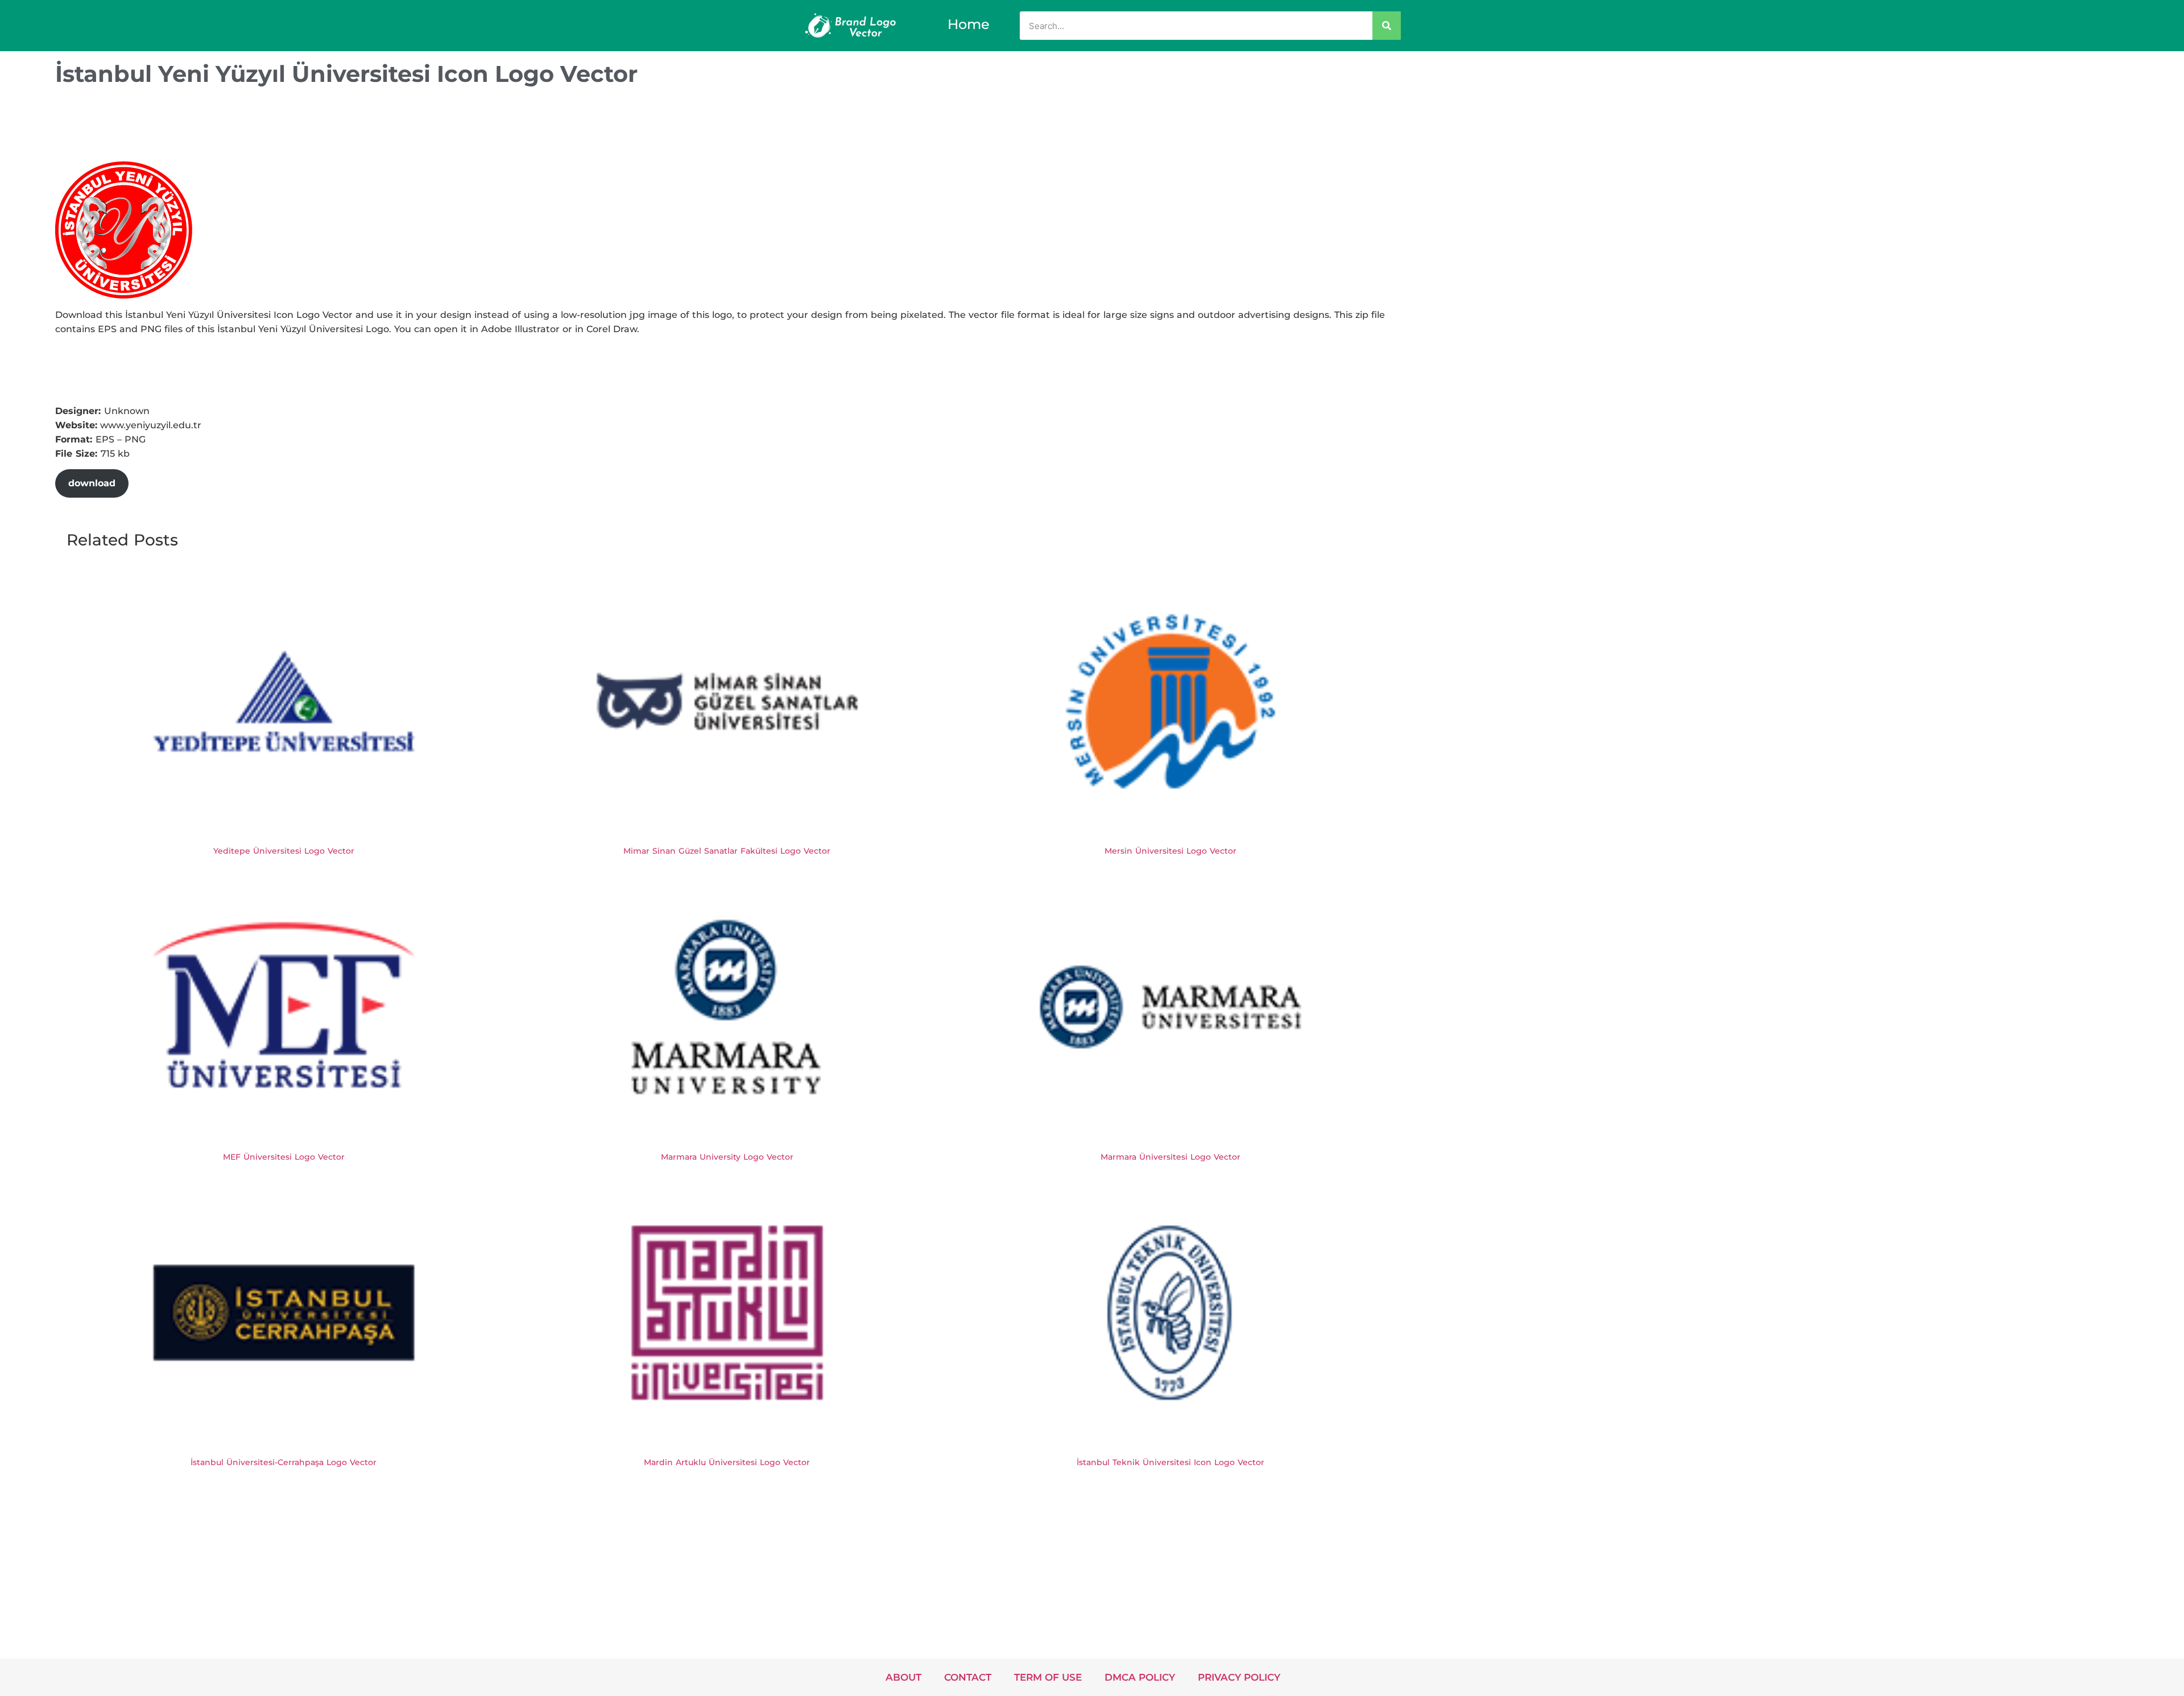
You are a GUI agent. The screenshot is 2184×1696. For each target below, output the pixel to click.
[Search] (1387, 26)
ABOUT (903, 1677)
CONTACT (968, 1677)
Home (969, 24)
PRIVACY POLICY (1239, 1677)
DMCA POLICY (1140, 1677)
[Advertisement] (262, 127)
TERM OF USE (1048, 1677)
